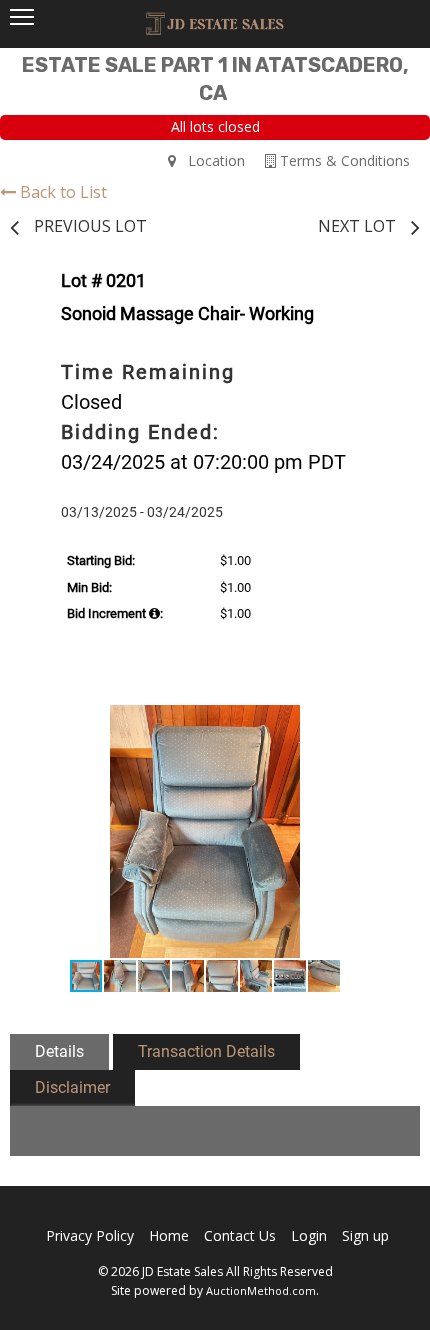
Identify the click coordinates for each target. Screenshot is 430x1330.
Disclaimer (72, 1087)
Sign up (365, 1235)
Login (309, 1235)
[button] (377, 723)
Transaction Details (206, 1051)
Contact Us (240, 1235)
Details (59, 1051)
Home (169, 1235)
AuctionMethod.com (261, 1290)
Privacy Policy (90, 1235)
